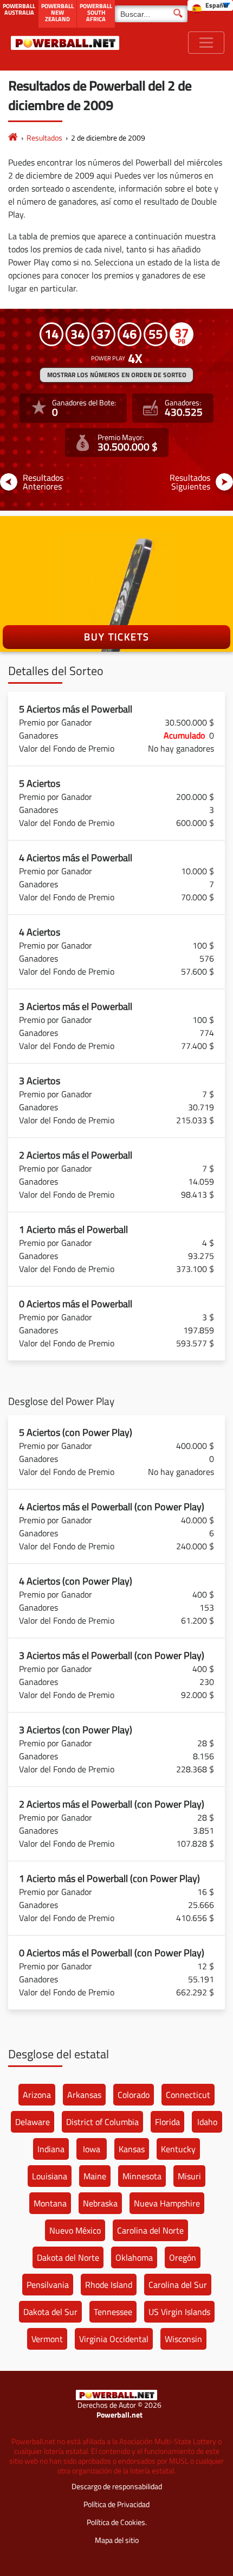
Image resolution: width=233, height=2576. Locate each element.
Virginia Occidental (114, 2339)
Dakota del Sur (50, 2312)
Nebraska (100, 2203)
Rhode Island (109, 2285)
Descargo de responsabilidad (117, 2486)
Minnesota (142, 2176)
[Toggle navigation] (206, 43)
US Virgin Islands (179, 2312)
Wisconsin (183, 2339)
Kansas (132, 2149)
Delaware (33, 2122)
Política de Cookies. (117, 2522)
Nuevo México (75, 2230)
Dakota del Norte (68, 2257)
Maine (95, 2176)
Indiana (51, 2149)
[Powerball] (13, 138)
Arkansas (84, 2095)
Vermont (47, 2339)
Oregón (183, 2257)
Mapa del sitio (117, 2540)
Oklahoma (134, 2257)
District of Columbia (102, 2122)
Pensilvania (48, 2285)
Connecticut (188, 2095)
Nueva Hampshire (167, 2203)
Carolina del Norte (150, 2230)
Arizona (37, 2095)
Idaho (207, 2122)
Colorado (134, 2095)
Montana (50, 2203)
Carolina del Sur (178, 2285)
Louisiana (50, 2176)
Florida (167, 2122)
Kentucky (178, 2149)
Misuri (189, 2176)
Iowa (92, 2149)
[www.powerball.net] (65, 43)
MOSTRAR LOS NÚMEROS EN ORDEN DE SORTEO (117, 375)
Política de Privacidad (116, 2504)
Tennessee (113, 2312)
